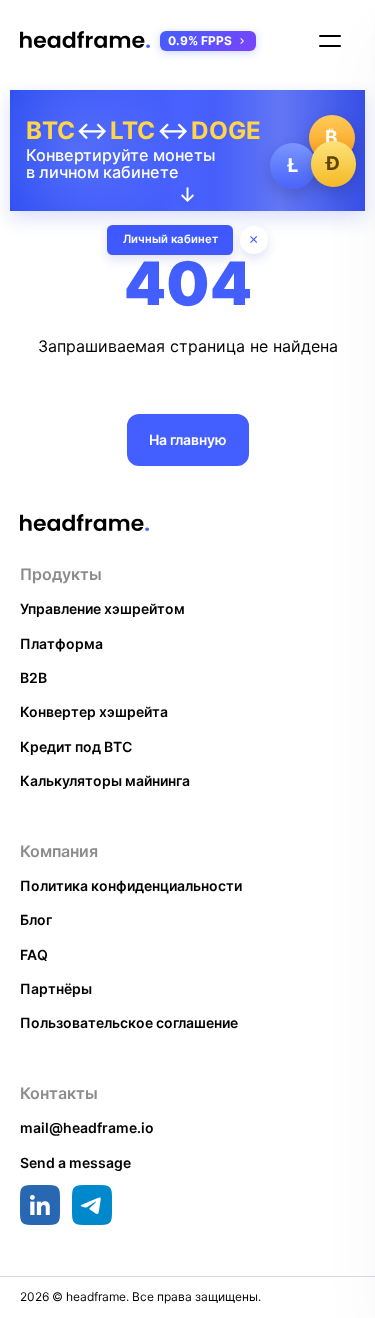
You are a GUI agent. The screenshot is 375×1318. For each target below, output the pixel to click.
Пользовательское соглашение (129, 1022)
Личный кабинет (170, 239)
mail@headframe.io (87, 1127)
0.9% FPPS (200, 40)
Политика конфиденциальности (131, 885)
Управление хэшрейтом (102, 608)
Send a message (75, 1162)
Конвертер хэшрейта (94, 711)
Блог (36, 919)
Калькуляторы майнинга (105, 780)
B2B (33, 677)
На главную (188, 439)
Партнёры (56, 988)
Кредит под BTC (76, 746)
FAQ (34, 954)
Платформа (61, 643)
